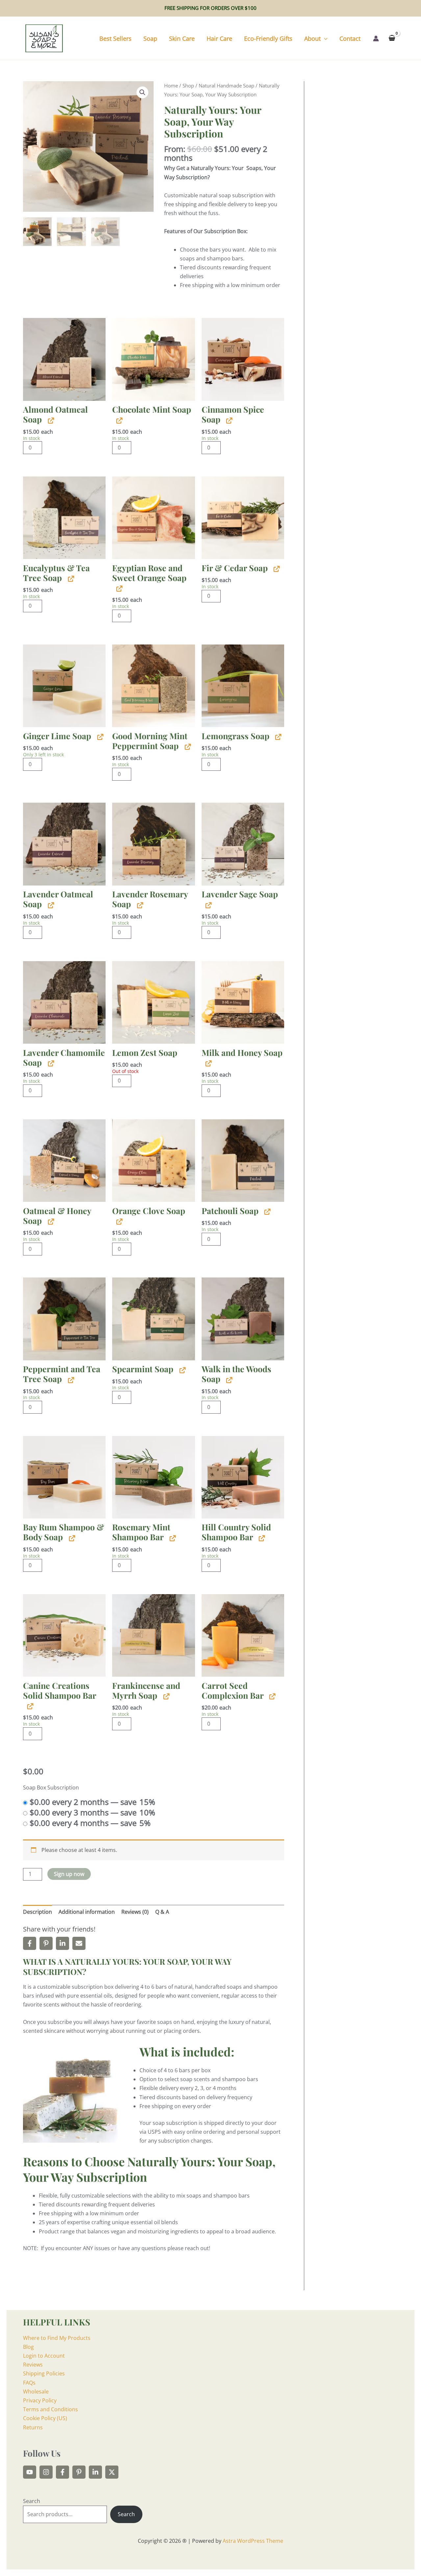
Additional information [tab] (87, 1912)
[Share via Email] (79, 1943)
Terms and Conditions (50, 2409)
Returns (33, 2427)
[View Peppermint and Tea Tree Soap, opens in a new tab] (70, 1380)
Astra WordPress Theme (253, 2541)
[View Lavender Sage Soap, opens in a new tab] (208, 905)
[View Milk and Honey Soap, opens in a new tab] (208, 1063)
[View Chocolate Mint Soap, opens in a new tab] (119, 420)
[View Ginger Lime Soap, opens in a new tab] (99, 737)
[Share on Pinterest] (46, 1943)
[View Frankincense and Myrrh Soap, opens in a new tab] (166, 1696)
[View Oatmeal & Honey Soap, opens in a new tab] (50, 1221)
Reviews (33, 2365)
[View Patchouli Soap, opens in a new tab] (267, 1212)
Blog (28, 2347)
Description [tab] (37, 1912)
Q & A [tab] (162, 1912)
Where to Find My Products (57, 2338)
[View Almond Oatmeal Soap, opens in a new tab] (50, 420)
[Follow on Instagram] (46, 2472)
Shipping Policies (44, 2373)
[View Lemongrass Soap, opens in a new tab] (277, 737)
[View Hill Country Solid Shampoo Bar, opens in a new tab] (261, 1538)
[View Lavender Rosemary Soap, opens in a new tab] (139, 905)
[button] (324, 38)
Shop (188, 85)
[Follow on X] (112, 2472)
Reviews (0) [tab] (135, 1912)
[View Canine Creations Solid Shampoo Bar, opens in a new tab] (29, 1706)
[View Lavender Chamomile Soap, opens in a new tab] (50, 1063)
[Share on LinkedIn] (62, 1943)
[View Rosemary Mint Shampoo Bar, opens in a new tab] (172, 1538)
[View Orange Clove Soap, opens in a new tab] (119, 1221)
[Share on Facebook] (30, 1943)
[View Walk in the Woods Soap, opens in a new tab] (228, 1380)
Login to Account (44, 2356)
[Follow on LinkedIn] (95, 2472)
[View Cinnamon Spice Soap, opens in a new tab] (228, 420)
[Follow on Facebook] (62, 2472)
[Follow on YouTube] (30, 2472)
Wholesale (36, 2392)
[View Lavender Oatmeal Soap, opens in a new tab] (50, 905)
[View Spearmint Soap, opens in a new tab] (182, 1370)
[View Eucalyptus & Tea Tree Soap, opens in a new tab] (70, 579)
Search (32, 2501)
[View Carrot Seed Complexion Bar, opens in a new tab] (272, 1696)
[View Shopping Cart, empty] (392, 38)
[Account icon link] (376, 38)
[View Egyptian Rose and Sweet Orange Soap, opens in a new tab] (119, 588)
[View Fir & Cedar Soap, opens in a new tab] (276, 569)
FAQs (29, 2383)
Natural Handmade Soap (226, 85)
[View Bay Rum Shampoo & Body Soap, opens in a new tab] (71, 1538)
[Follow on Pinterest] (79, 2472)
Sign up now (69, 1874)
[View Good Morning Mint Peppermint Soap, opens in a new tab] (187, 747)
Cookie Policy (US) (45, 2418)
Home (171, 85)
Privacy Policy (40, 2400)
